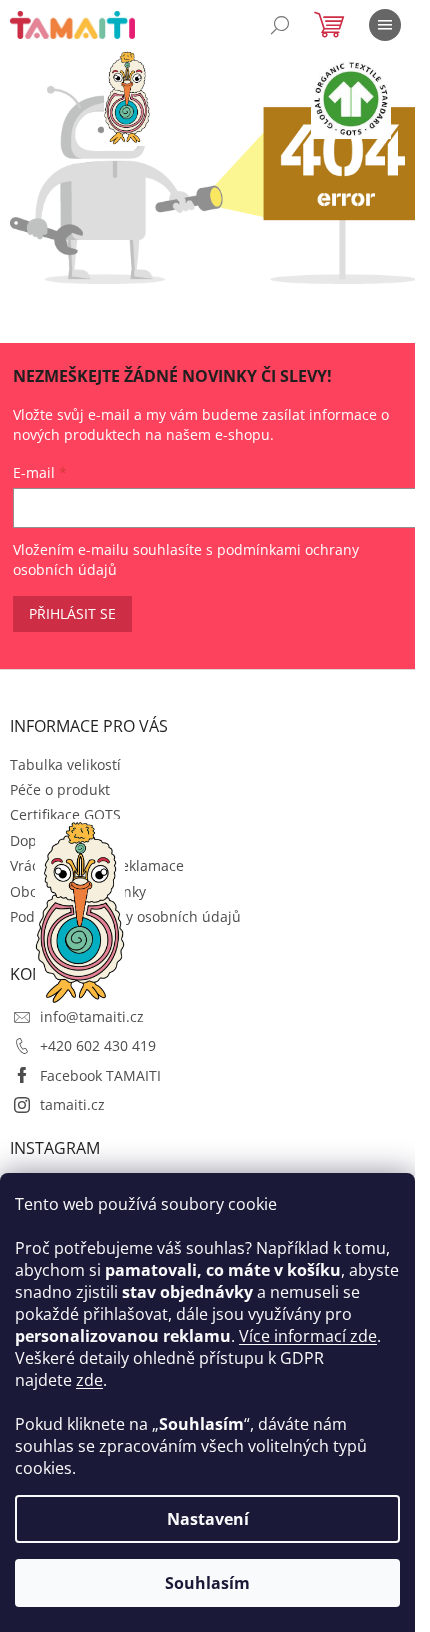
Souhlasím (207, 1583)
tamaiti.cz (72, 1104)
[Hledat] (280, 25)
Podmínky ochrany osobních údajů (125, 916)
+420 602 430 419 (98, 1045)
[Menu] (385, 25)
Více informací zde (308, 1336)
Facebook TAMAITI (100, 1075)
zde (89, 1380)
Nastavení (208, 1519)
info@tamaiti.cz (92, 1016)
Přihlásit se (72, 613)
